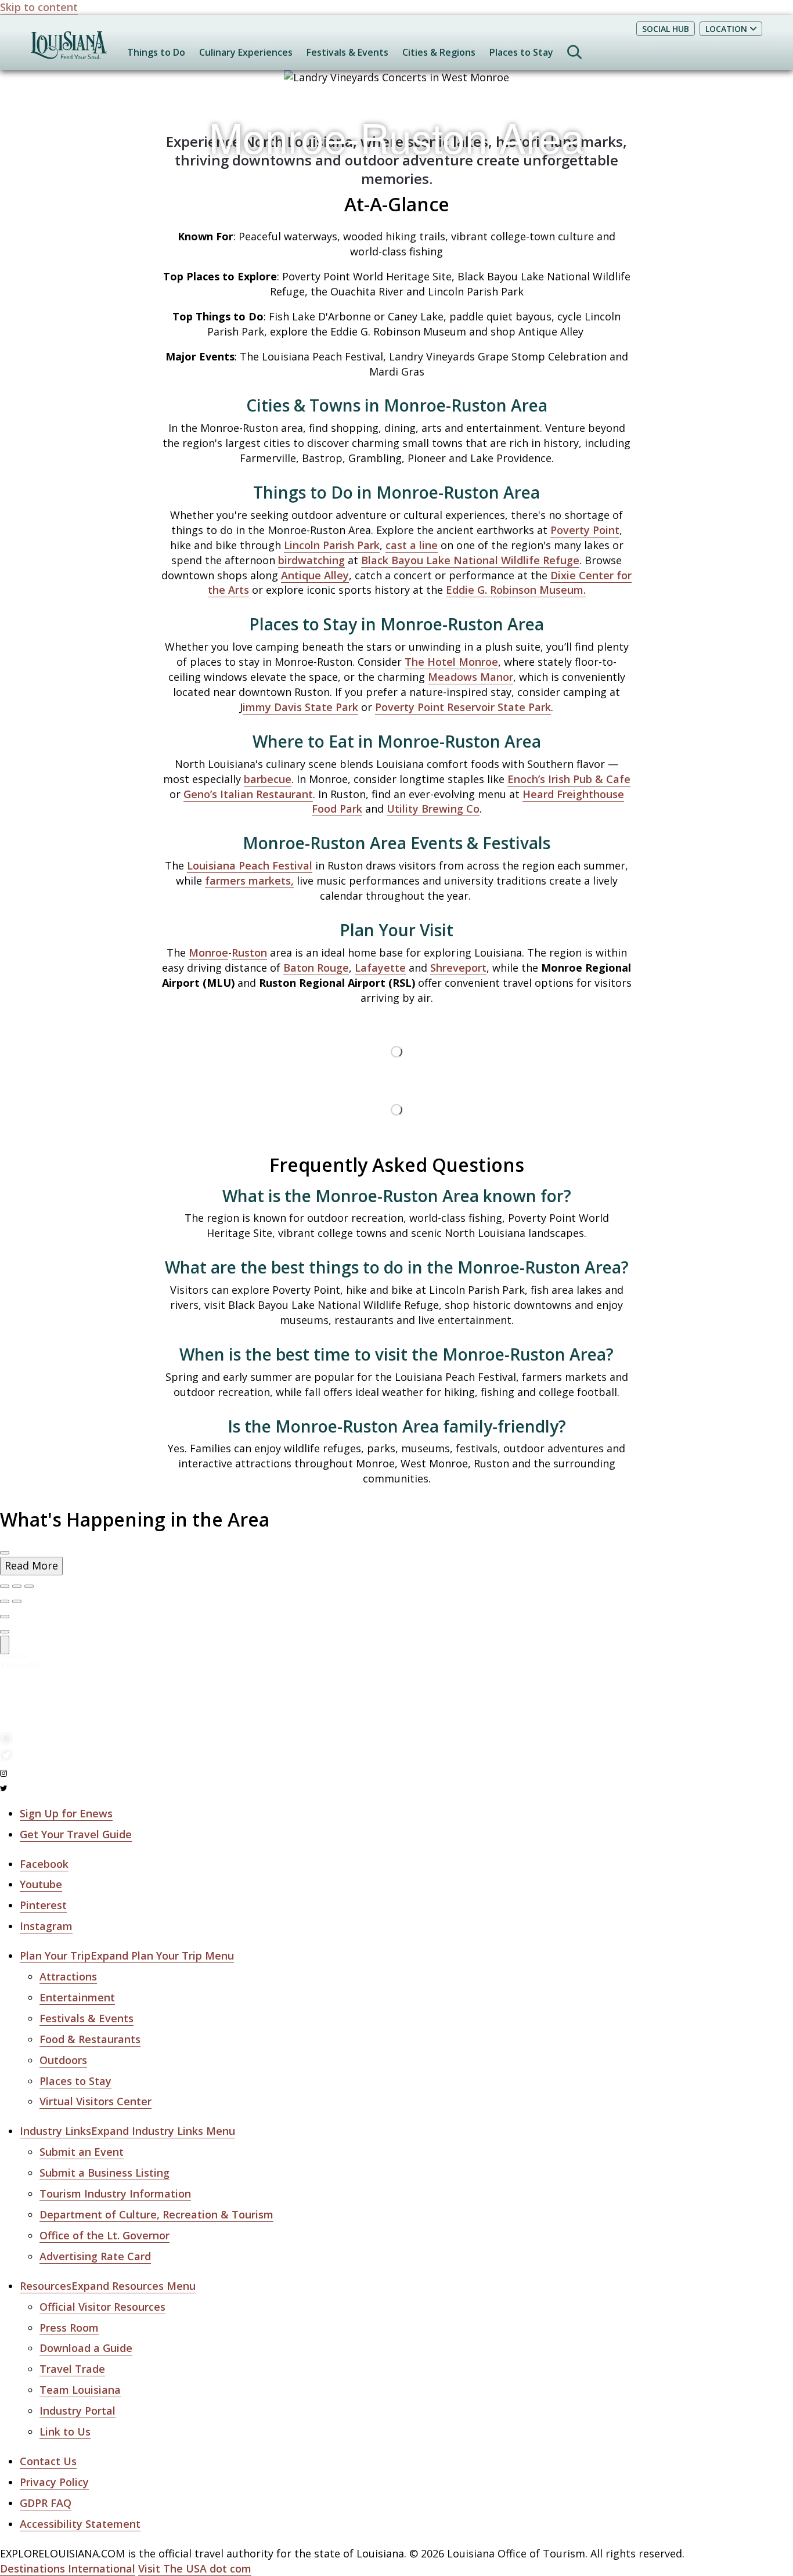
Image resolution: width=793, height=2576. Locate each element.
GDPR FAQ (46, 2503)
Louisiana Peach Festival (250, 865)
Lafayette (380, 968)
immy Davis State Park (300, 707)
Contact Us (48, 2461)
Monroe (208, 953)
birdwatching (311, 560)
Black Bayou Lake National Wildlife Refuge (470, 560)
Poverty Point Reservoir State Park (463, 707)
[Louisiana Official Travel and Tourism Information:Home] (69, 51)
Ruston (249, 953)
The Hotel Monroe (451, 662)
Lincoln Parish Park (332, 545)
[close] (5, 1553)
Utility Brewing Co (433, 809)
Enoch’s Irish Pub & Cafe (569, 779)
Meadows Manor (471, 677)
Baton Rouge (316, 968)
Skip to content (39, 7)
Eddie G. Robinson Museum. (516, 590)
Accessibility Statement (80, 2524)
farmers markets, (249, 881)
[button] (127, 1956)
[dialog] (396, 1566)
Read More (31, 1565)
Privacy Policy (54, 2482)
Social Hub (666, 29)
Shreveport (458, 968)
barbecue (268, 779)
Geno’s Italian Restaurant (248, 794)
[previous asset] (17, 1586)
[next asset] (29, 1586)
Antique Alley (315, 575)
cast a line (412, 545)
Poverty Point (585, 530)
